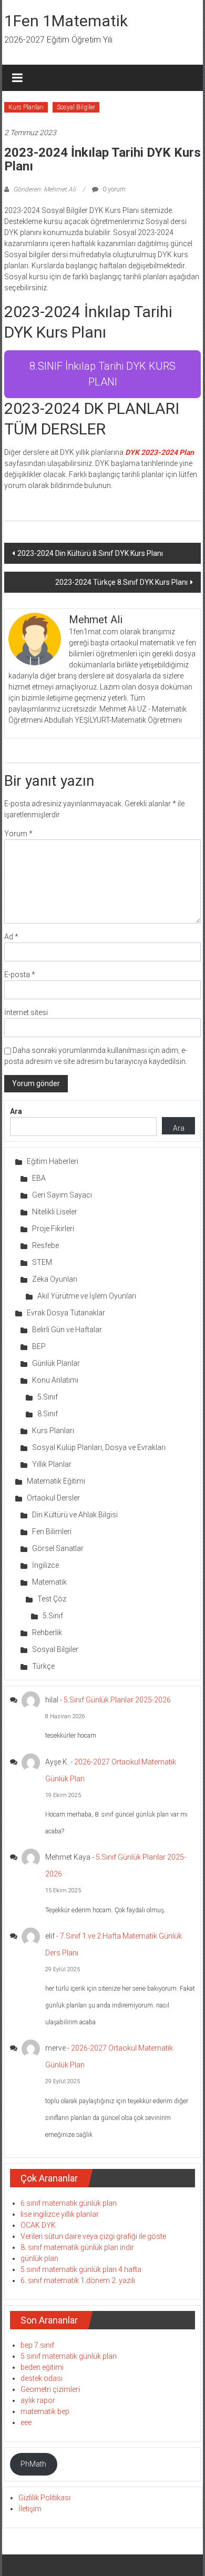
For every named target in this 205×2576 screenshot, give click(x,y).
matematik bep (45, 2411)
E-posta (20, 975)
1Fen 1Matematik (66, 21)
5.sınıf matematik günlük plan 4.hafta (81, 2269)
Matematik (49, 1582)
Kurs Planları (26, 107)
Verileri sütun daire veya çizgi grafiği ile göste (93, 2236)
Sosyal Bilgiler (76, 107)
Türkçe (43, 1666)
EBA (39, 1178)
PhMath (33, 2464)
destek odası (42, 2378)
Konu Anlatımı (55, 1380)
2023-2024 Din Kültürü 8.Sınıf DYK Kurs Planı (90, 553)
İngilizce (45, 1565)
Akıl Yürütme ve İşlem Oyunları (87, 1296)
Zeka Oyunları (55, 1279)
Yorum (18, 834)
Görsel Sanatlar (58, 1548)
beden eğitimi (42, 2367)
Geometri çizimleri (50, 2389)
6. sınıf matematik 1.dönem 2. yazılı (78, 2280)
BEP (39, 1346)
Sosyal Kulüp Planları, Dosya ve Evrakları (99, 1447)
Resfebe (45, 1245)
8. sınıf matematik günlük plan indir (77, 2247)
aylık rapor (38, 2400)
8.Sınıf (48, 1414)
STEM (42, 1262)
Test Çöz (52, 1599)
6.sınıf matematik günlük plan (69, 2203)
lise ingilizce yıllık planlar (60, 2214)
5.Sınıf (48, 1397)
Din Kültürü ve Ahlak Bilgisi (75, 1515)
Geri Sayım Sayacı (62, 1195)
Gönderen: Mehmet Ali (44, 189)
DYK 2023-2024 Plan (160, 452)
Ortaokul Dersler (53, 1498)
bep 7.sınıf (37, 2345)
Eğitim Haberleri (53, 1161)
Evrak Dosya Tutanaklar (66, 1313)
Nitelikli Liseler (55, 1212)
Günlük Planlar (56, 1363)
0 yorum (113, 189)
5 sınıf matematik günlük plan (69, 2356)
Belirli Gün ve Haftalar (67, 1330)
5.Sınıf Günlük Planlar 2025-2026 (117, 1700)
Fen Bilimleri (52, 1532)
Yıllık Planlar (52, 1464)
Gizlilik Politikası (44, 2498)
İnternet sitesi (26, 1012)
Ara (16, 1111)
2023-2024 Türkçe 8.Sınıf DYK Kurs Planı (121, 582)
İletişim (30, 2509)
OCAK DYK (38, 2225)
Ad (11, 937)
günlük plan (39, 2258)
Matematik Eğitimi (56, 1481)
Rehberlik (47, 1632)
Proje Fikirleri (53, 1229)
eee (26, 2422)
